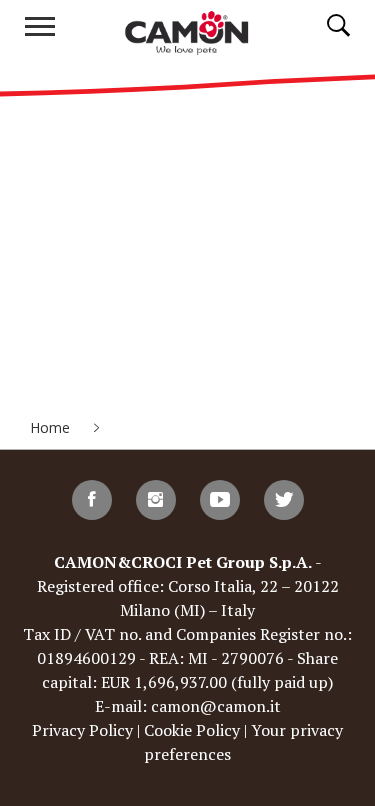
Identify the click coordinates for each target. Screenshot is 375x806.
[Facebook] (92, 500)
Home (52, 427)
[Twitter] (284, 500)
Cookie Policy (192, 730)
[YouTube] (220, 500)
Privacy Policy (82, 730)
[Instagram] (156, 500)
